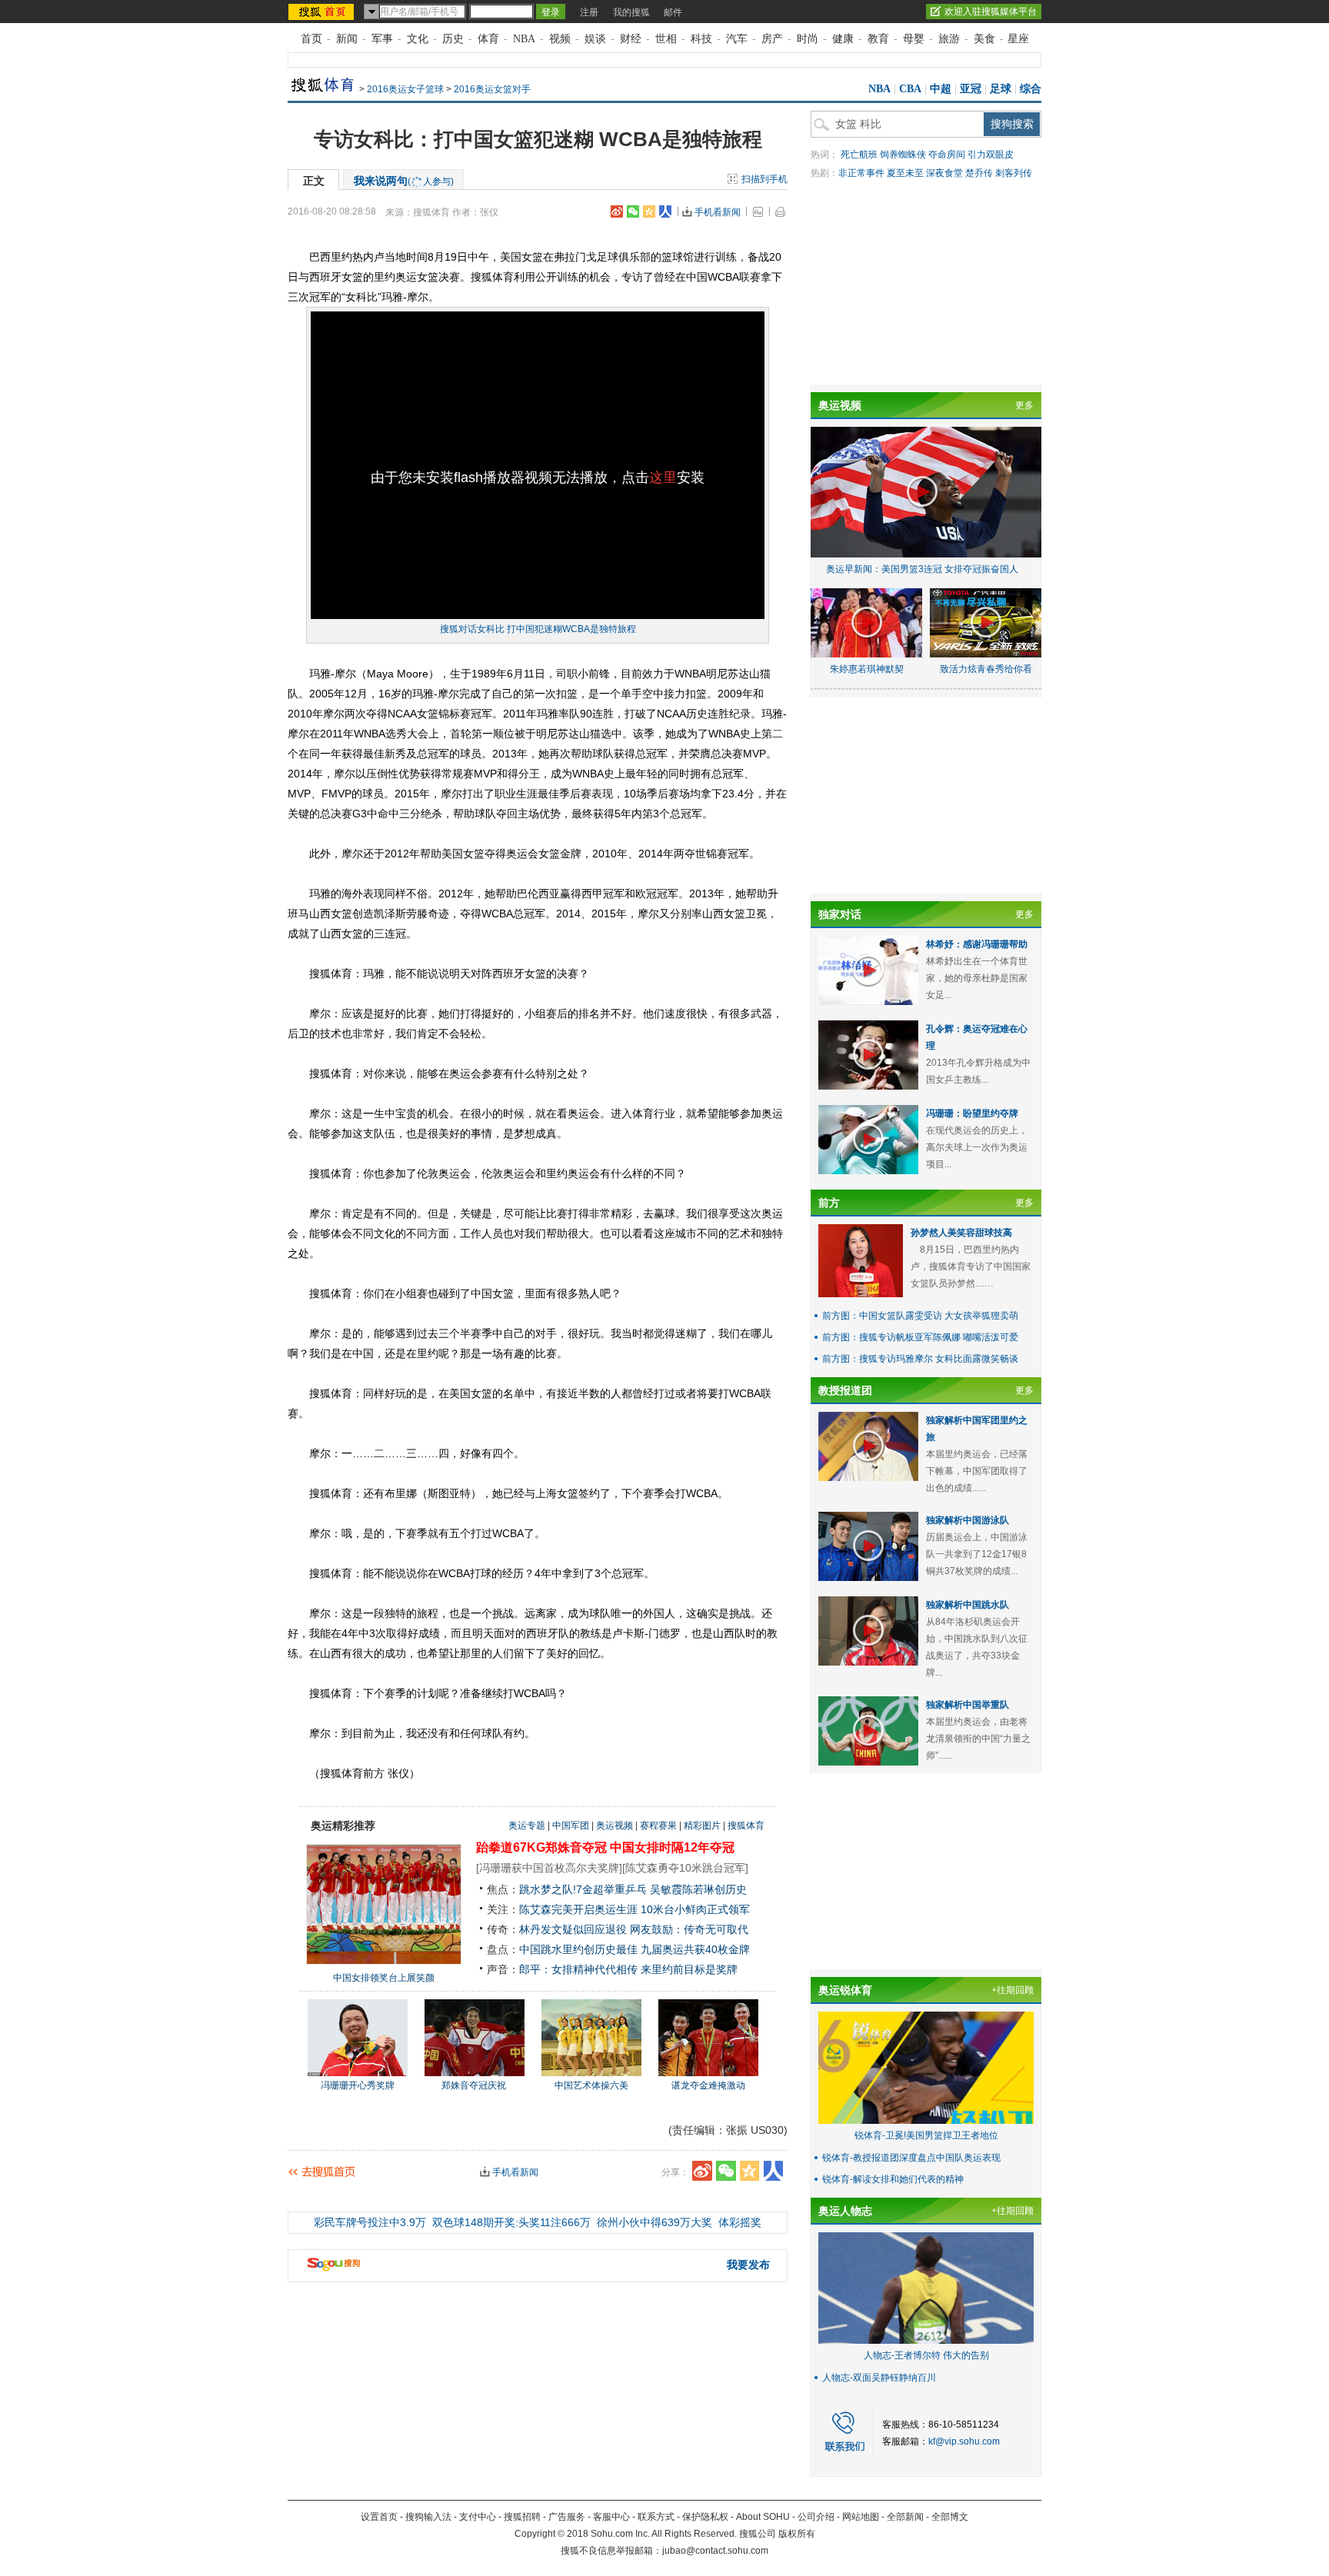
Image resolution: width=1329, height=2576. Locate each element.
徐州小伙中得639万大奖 (655, 2222)
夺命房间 (947, 155)
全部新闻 (905, 2517)
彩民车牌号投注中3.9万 (370, 2222)
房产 (772, 39)
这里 (663, 478)
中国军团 (571, 1825)
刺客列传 (1014, 173)
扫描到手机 (764, 179)
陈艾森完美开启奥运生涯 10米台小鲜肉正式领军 (635, 1909)
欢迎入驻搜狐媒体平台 (991, 12)
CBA (910, 89)
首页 (311, 39)
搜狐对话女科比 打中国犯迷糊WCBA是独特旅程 (538, 629)
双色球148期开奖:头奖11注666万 (511, 2222)
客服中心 (611, 2517)
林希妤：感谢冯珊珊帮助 (977, 944)
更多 (1024, 405)
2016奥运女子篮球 (405, 89)
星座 (1018, 39)
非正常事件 (861, 173)
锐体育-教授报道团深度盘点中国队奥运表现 (911, 2158)
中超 (941, 89)
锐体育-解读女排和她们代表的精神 (893, 2179)
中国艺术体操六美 (591, 2085)
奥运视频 (615, 1825)
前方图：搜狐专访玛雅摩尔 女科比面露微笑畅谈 (920, 1359)
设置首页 (379, 2517)
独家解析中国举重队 (968, 1705)
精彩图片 (702, 1825)
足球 (1001, 89)
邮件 (673, 12)
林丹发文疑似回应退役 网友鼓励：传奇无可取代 (634, 1929)
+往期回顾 (1013, 1990)
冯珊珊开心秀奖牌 (358, 2085)
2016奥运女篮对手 (492, 89)
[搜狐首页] (323, 12)
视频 (560, 39)
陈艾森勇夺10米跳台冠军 (685, 1868)
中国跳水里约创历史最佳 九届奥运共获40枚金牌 (635, 1949)
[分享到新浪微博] (617, 211)
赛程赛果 (658, 1825)
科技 (701, 39)
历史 (453, 39)
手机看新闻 (718, 212)
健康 (843, 39)
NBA (524, 39)
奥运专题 (527, 1825)
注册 (589, 12)
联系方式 (656, 2517)
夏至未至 (905, 173)
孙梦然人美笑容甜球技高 (961, 1233)
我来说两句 (404, 181)
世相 (666, 39)
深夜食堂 (944, 173)
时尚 (808, 39)
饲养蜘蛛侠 (903, 155)
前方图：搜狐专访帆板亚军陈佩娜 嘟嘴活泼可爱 (920, 1337)
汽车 (737, 39)
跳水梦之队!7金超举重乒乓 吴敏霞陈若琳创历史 (633, 1889)
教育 (878, 39)
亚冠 (971, 89)
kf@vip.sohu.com (964, 2441)
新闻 (347, 39)
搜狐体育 (746, 1825)
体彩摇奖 (740, 2222)
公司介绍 (816, 2517)
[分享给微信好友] (726, 2171)
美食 (984, 39)
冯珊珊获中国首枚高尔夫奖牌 (549, 1868)
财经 (631, 39)
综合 (1031, 89)
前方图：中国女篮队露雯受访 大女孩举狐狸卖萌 (920, 1316)
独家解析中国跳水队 (968, 1605)
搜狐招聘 (522, 2517)
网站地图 (861, 2517)
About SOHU (763, 2517)
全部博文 (950, 2517)
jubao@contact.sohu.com (715, 2551)
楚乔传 (979, 173)
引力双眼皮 (991, 155)
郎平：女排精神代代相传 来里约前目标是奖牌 (628, 1969)
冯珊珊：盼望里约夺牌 (972, 1113)
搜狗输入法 (428, 2517)
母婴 (914, 39)
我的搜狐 (631, 12)
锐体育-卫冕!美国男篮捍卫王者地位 (926, 2135)
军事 (382, 39)
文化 (418, 39)
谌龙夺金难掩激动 (708, 2085)
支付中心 (478, 2517)
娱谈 (595, 39)
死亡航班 (859, 155)
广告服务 (567, 2517)
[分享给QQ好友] (649, 211)
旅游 (949, 39)
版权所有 (797, 2534)
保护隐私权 (705, 2517)
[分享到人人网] (665, 211)
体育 (488, 39)
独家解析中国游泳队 (968, 1520)
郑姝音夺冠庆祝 (474, 2085)
